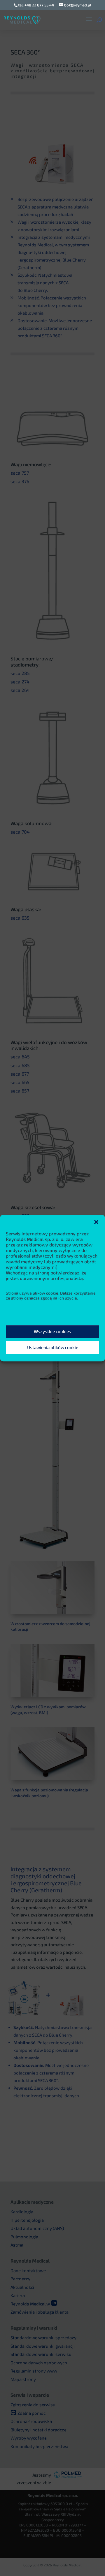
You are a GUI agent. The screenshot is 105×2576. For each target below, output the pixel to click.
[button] (96, 1222)
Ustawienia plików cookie (53, 1348)
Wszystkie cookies (52, 1332)
